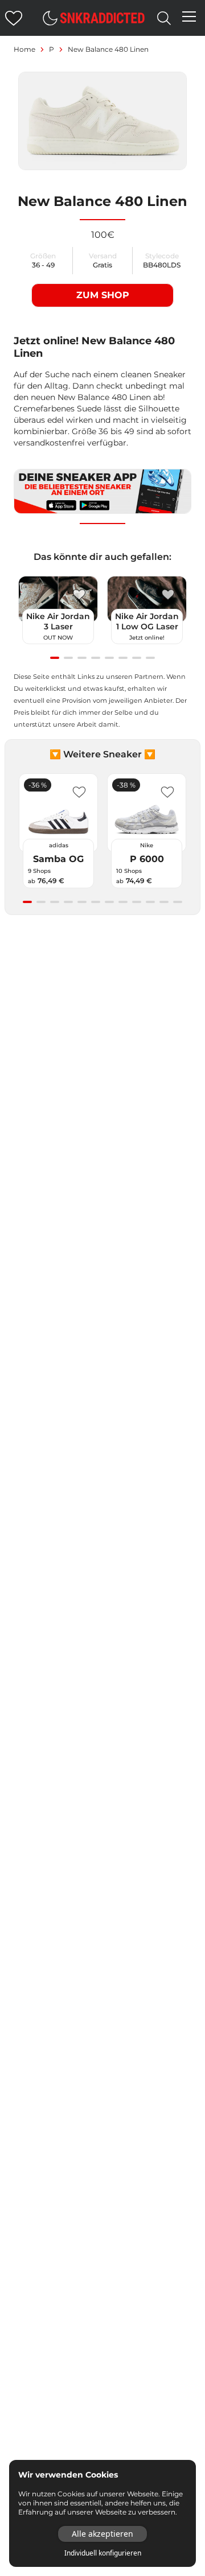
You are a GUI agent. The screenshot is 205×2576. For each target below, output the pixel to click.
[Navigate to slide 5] (109, 658)
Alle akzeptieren (102, 2534)
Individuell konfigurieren (103, 2553)
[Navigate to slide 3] (82, 658)
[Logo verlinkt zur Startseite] (102, 18)
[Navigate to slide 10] (150, 902)
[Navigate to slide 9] (137, 902)
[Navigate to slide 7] (137, 658)
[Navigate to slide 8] (150, 658)
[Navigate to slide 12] (178, 902)
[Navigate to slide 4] (96, 658)
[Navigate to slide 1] (55, 658)
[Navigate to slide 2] (68, 658)
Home (24, 49)
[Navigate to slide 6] (123, 658)
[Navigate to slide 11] (164, 902)
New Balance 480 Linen (108, 49)
